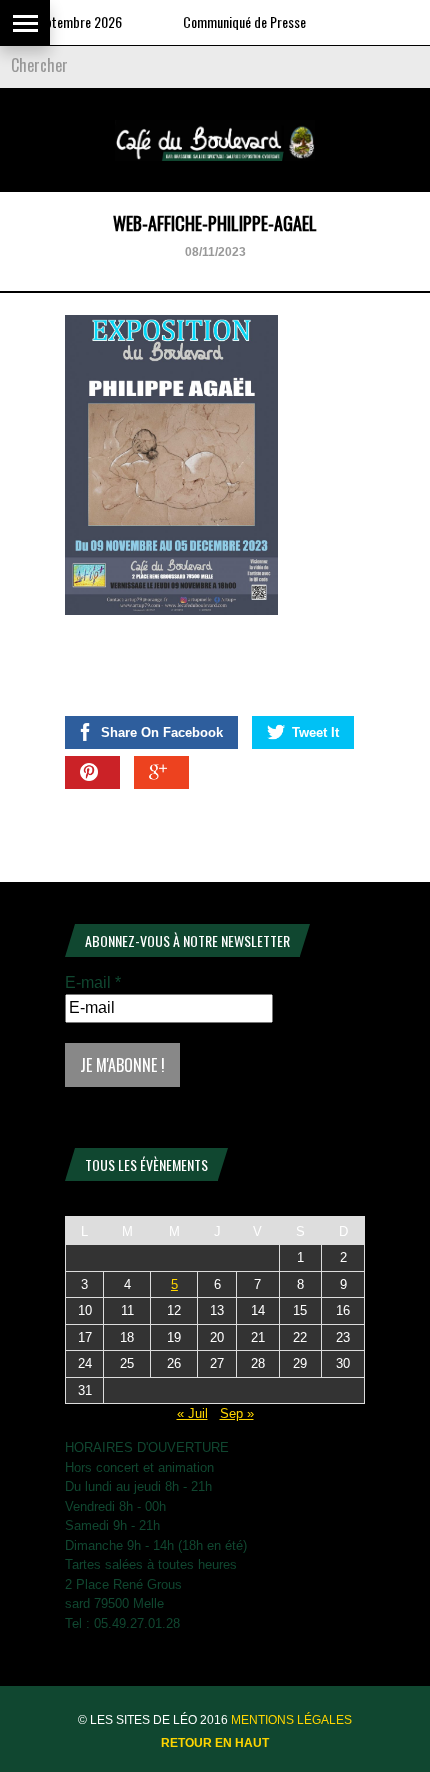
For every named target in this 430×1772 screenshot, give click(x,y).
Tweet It (315, 732)
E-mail (93, 982)
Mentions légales (291, 1720)
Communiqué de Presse (234, 21)
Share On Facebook (162, 732)
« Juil (192, 1413)
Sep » (237, 1413)
